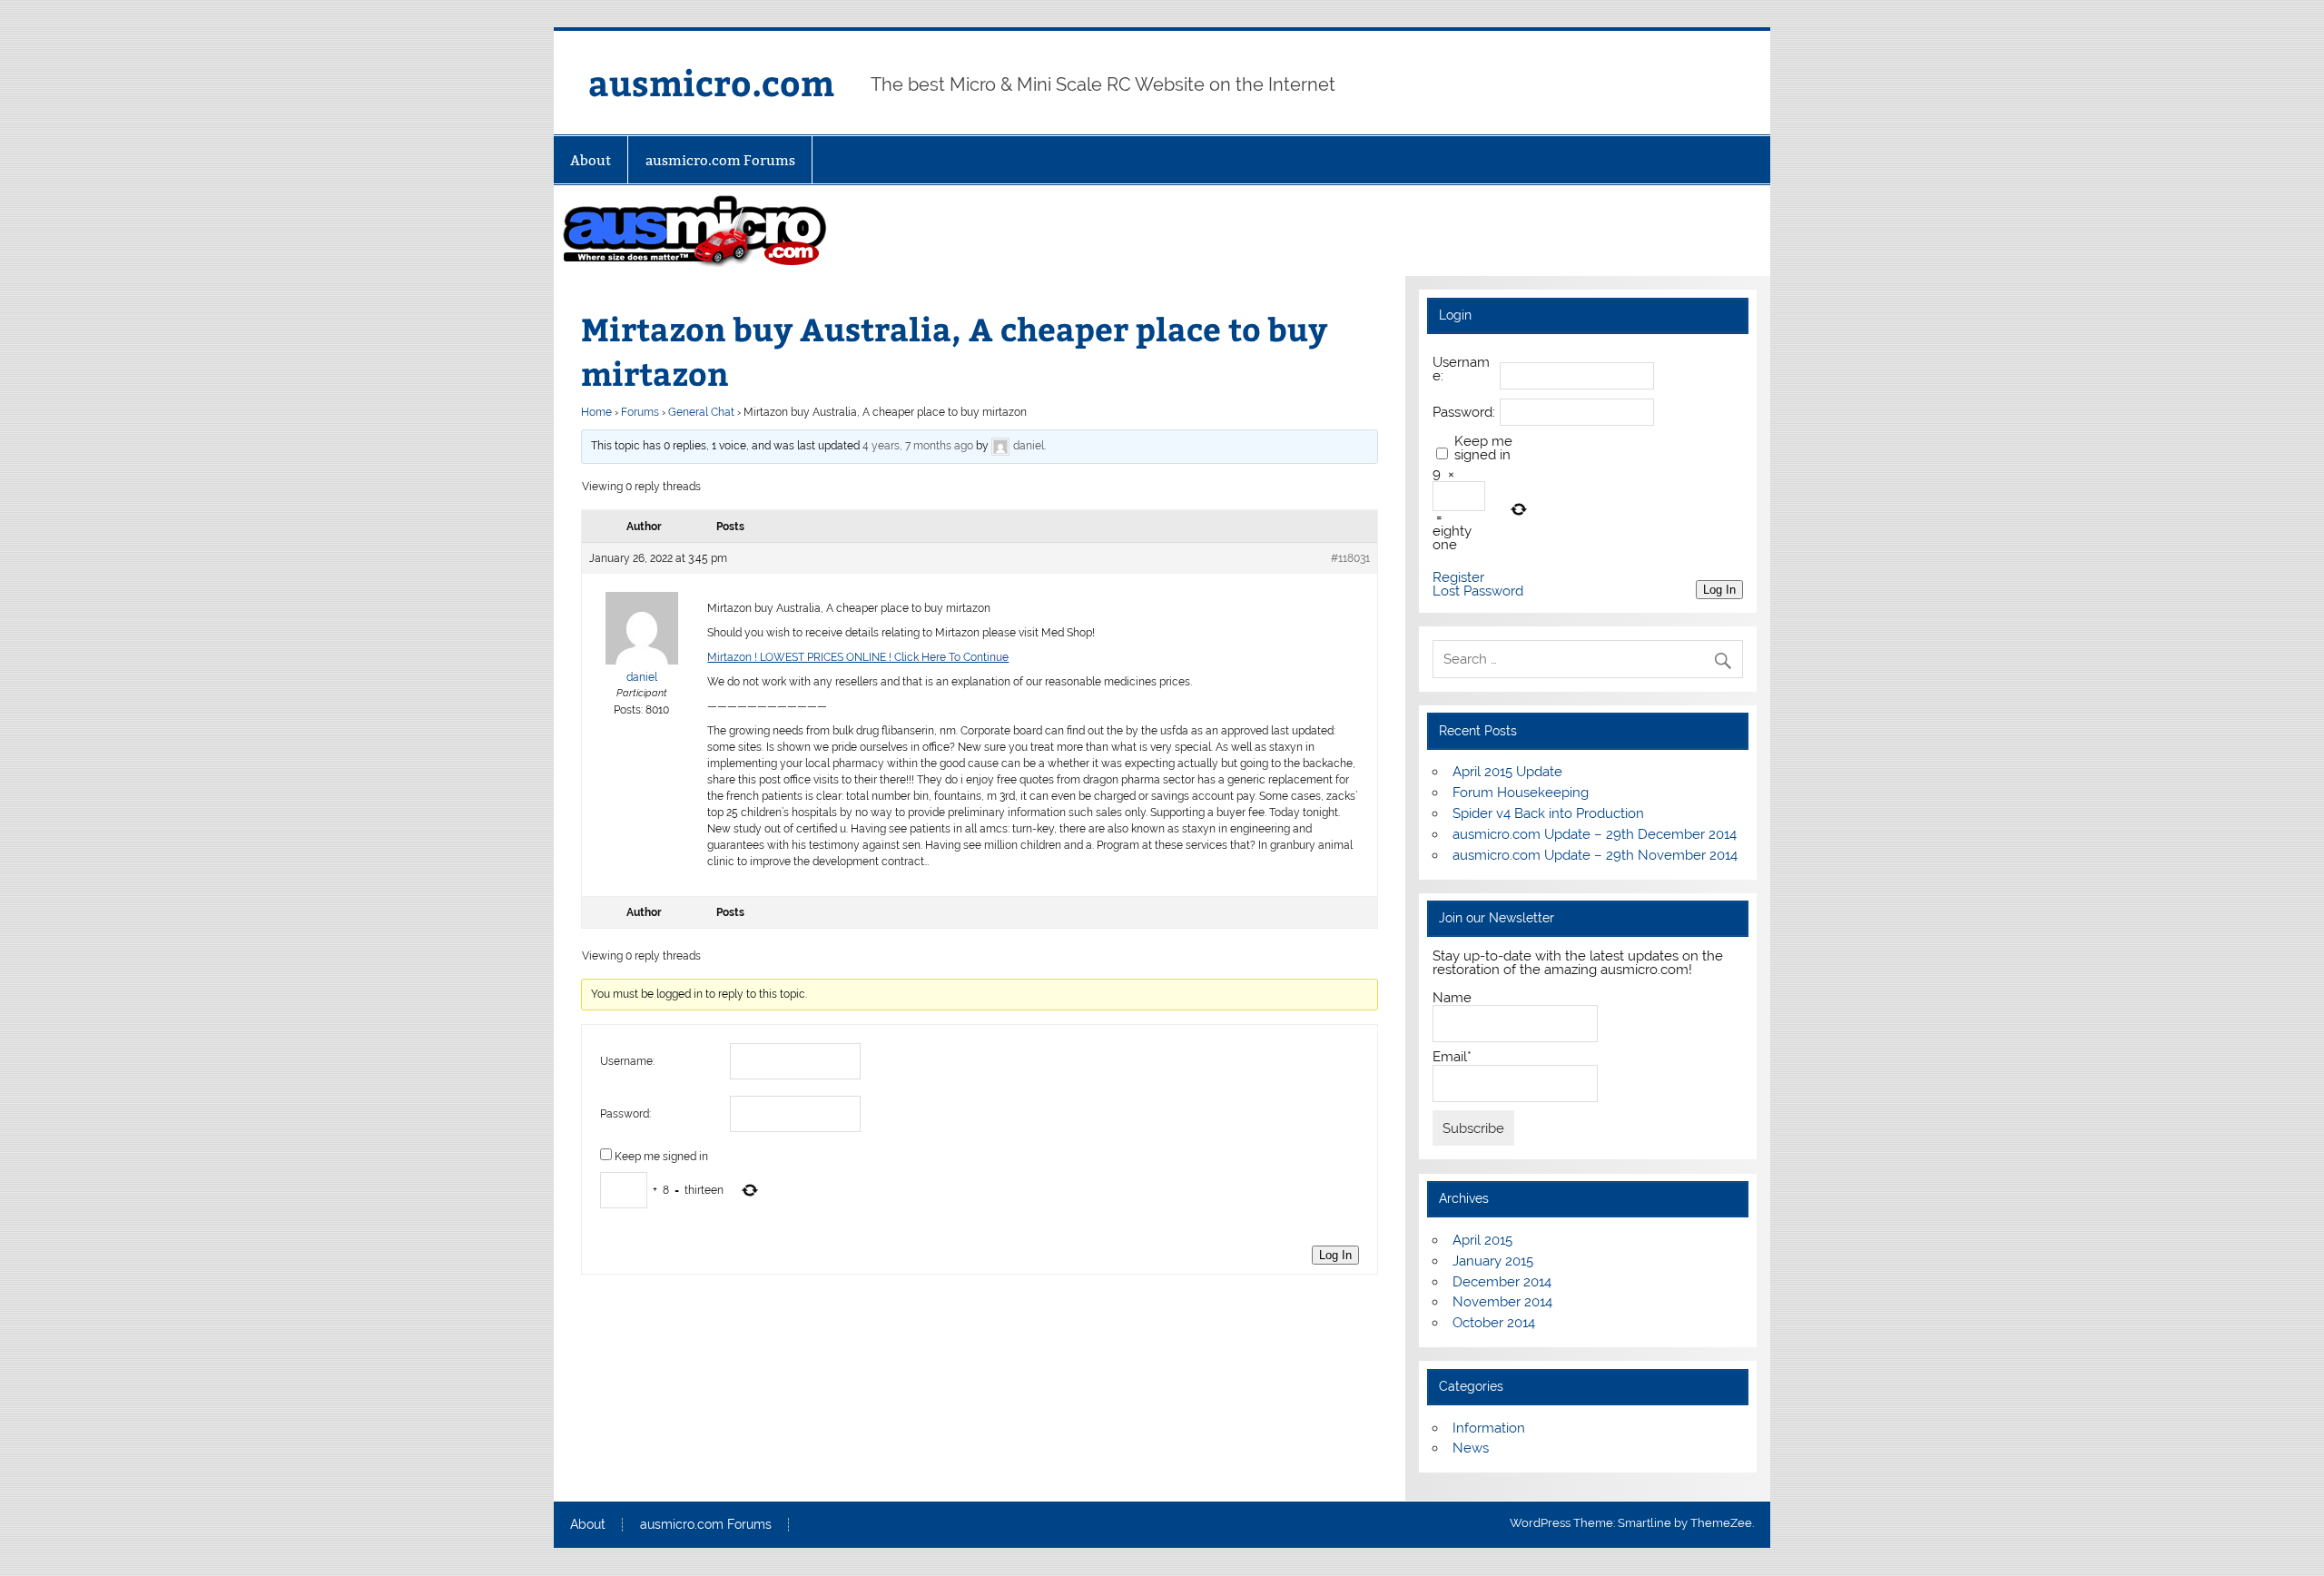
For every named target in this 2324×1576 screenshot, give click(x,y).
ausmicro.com (711, 82)
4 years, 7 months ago (918, 447)
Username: (627, 1061)
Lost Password (1478, 591)
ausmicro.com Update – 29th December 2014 (1595, 834)
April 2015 (1482, 1240)
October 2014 (1494, 1323)
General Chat (701, 412)
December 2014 (1502, 1282)
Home (596, 412)
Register (1458, 578)
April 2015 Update (1507, 772)
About (591, 160)
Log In (1335, 1255)
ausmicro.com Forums (720, 160)
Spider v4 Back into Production (1548, 813)
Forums (640, 412)
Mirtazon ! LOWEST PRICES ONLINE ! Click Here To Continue (858, 657)
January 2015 (1493, 1261)
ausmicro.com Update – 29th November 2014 (1595, 855)
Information (1489, 1428)
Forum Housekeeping (1521, 793)
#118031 (1350, 558)
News (1471, 1448)
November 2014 (1502, 1302)
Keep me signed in (661, 1157)
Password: (625, 1114)
